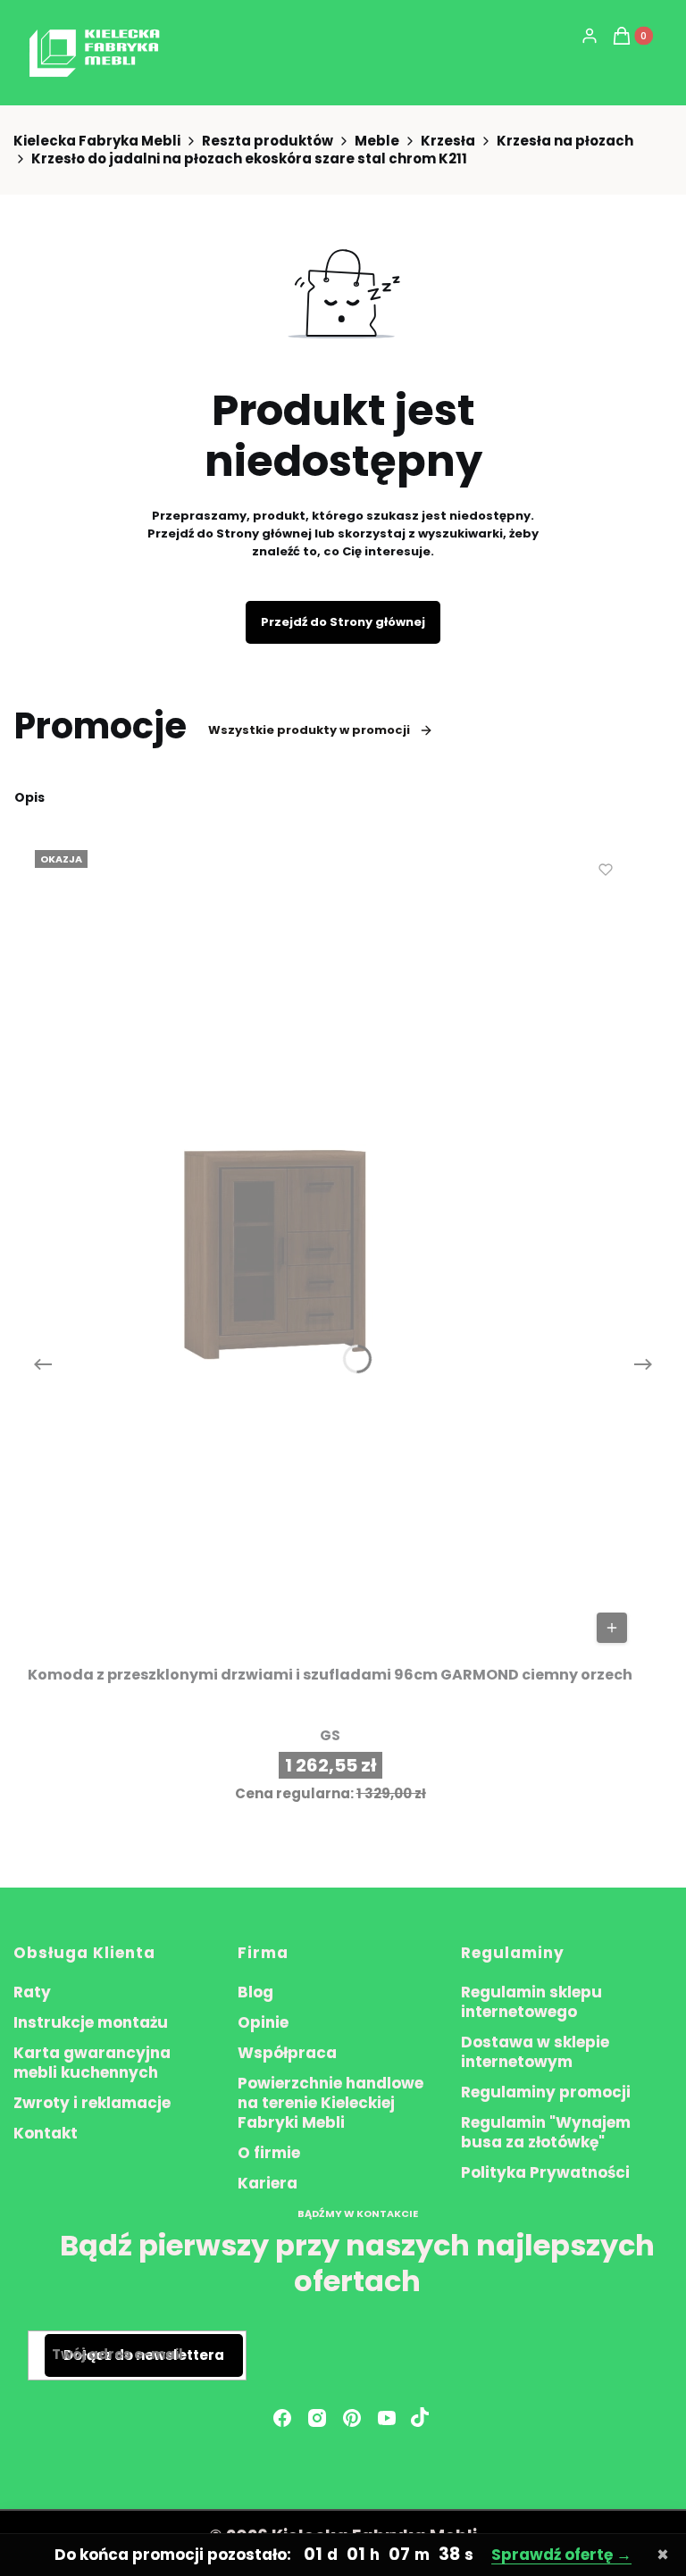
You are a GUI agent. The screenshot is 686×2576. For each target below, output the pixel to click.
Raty (32, 1992)
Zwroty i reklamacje (92, 2103)
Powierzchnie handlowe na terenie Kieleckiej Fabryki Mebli (330, 2103)
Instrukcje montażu (91, 2022)
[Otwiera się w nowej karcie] (420, 2418)
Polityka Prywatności (545, 2172)
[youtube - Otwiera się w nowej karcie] (387, 2418)
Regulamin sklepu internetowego (531, 2002)
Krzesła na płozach (565, 141)
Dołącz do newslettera (144, 2355)
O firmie (269, 2153)
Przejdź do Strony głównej (343, 622)
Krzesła (448, 141)
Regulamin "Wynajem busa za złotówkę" (546, 2132)
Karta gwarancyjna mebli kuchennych (92, 2063)
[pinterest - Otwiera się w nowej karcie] (352, 2418)
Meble (377, 141)
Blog (255, 1992)
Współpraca (287, 2053)
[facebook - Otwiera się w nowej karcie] (282, 2418)
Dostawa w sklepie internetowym (535, 2052)
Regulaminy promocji (546, 2092)
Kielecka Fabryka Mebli (97, 141)
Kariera (268, 2183)
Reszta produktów (268, 141)
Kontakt (46, 2133)
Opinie (263, 2022)
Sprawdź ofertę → (561, 2555)
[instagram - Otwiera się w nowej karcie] (317, 2418)
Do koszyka (612, 1628)
